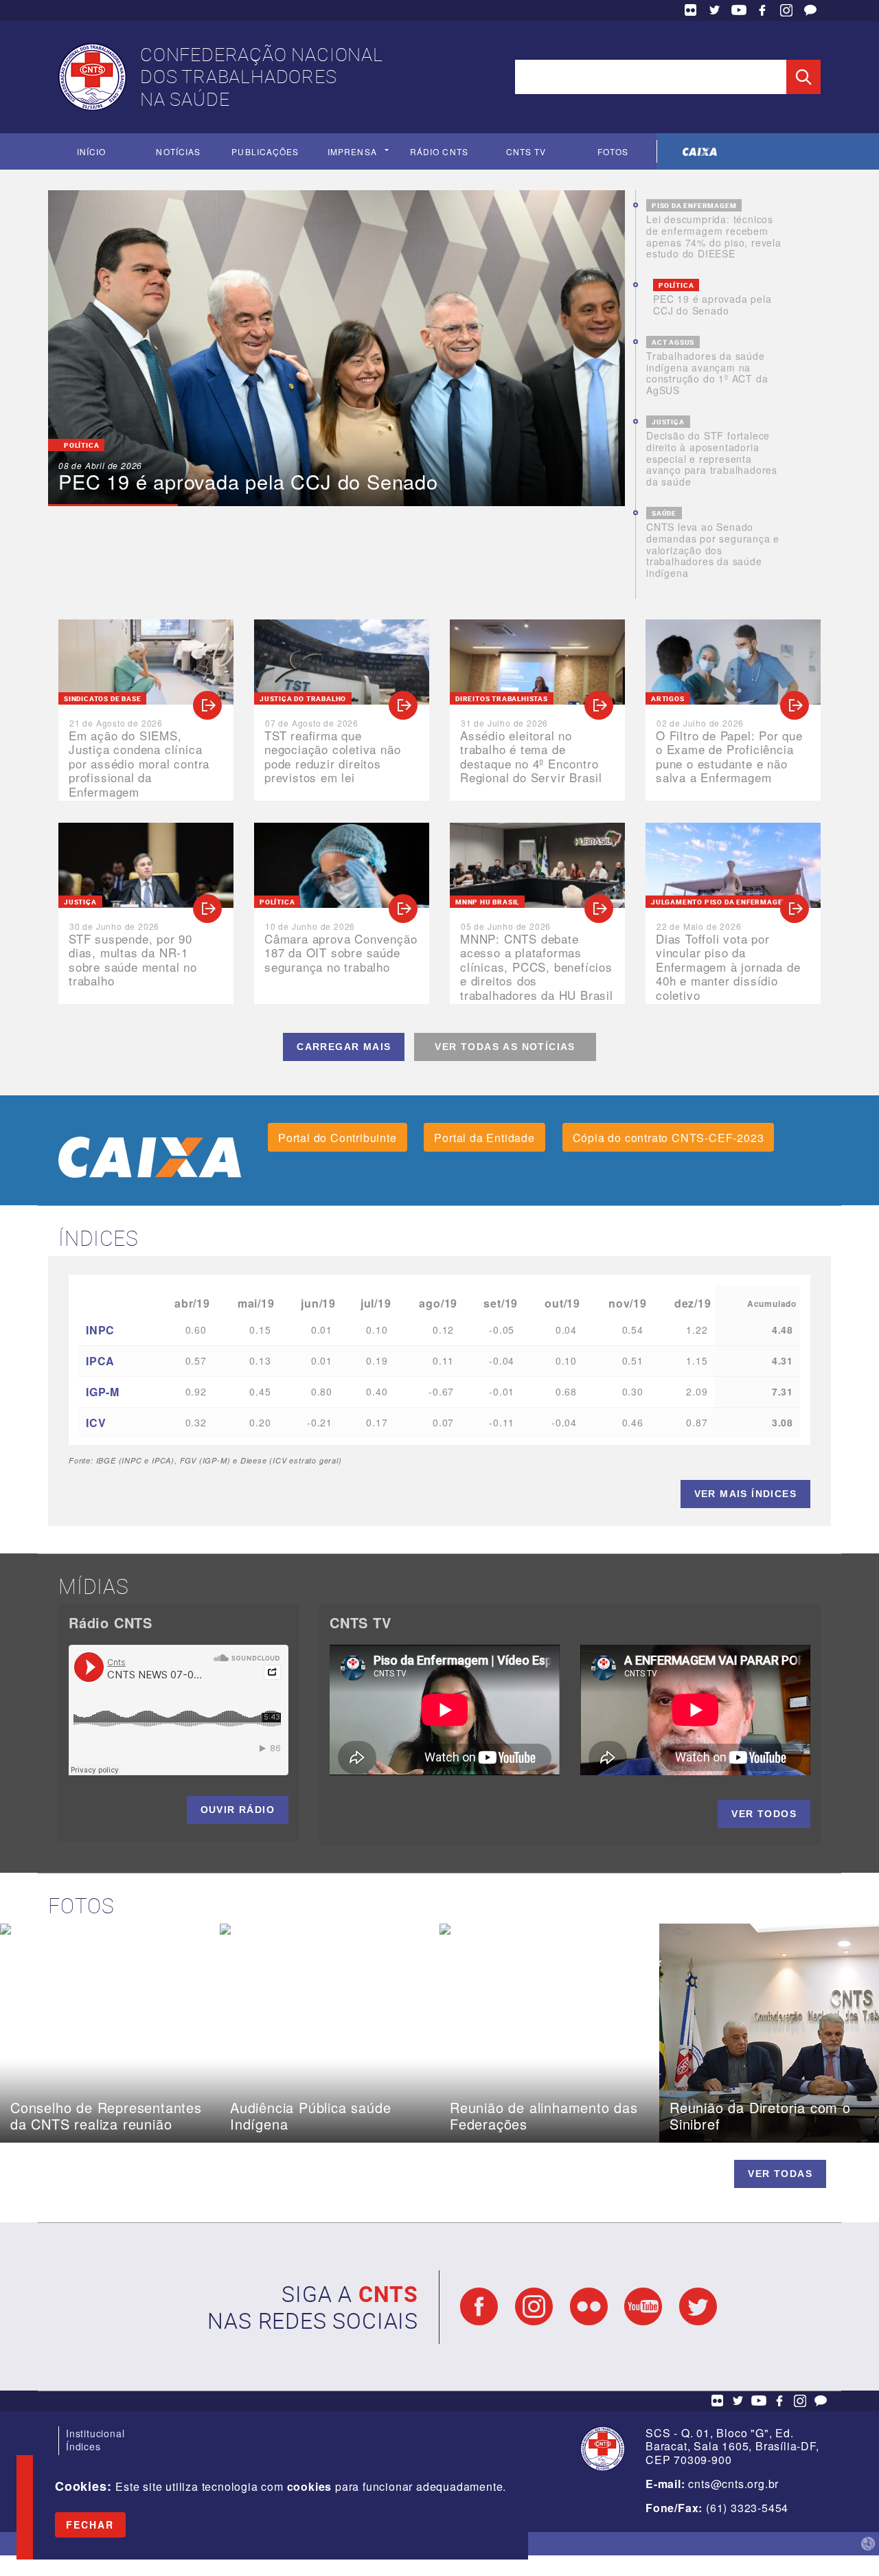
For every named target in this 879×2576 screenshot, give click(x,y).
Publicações (265, 151)
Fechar (90, 2524)
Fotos (613, 151)
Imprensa (352, 151)
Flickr (691, 10)
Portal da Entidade (484, 1138)
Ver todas (780, 2174)
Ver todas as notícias (505, 1047)
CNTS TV (526, 151)
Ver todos (764, 1814)
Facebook (762, 10)
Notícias (178, 151)
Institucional (95, 2433)
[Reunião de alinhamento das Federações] (549, 1929)
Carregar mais (344, 1047)
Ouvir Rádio (238, 1810)
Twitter (715, 10)
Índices (83, 2446)
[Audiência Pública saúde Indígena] (330, 1929)
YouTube (739, 10)
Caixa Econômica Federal (700, 151)
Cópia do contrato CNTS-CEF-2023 (669, 1138)
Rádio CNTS (439, 151)
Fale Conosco (810, 10)
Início (91, 151)
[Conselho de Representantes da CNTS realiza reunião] (110, 1929)
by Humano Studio (868, 2544)
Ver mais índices (745, 1494)
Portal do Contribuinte (338, 1138)
